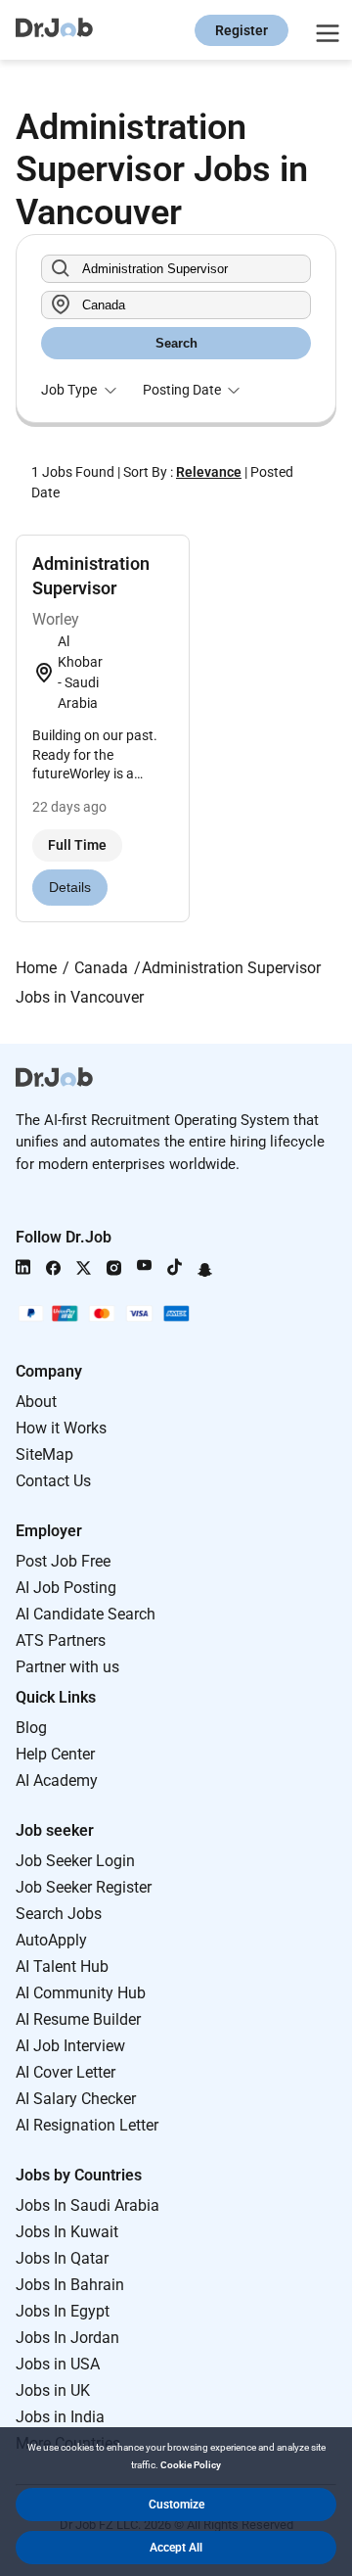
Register (242, 30)
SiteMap (44, 1454)
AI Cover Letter (66, 2072)
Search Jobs (59, 1914)
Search (176, 343)
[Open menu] (325, 30)
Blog (31, 1728)
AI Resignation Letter (87, 2125)
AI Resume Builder (78, 2019)
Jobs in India (60, 2417)
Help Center (55, 1754)
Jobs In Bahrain (70, 2285)
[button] (176, 2505)
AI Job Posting (66, 1588)
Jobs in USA (58, 2364)
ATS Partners (61, 1640)
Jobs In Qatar (62, 2258)
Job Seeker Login (75, 1861)
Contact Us (53, 1481)
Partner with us (67, 1667)
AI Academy (57, 1780)
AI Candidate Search (86, 1614)
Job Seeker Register (84, 1887)
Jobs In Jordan (67, 2338)
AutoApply (51, 1940)
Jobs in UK (53, 2390)
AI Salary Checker (76, 2099)
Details (70, 887)
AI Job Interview (70, 2046)
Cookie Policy (191, 2465)
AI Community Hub (81, 1993)
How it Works (61, 1428)
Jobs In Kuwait (67, 2232)
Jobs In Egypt (63, 2311)
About (36, 1402)
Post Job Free (63, 1561)
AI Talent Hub (62, 1967)
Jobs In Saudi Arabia (88, 2205)
